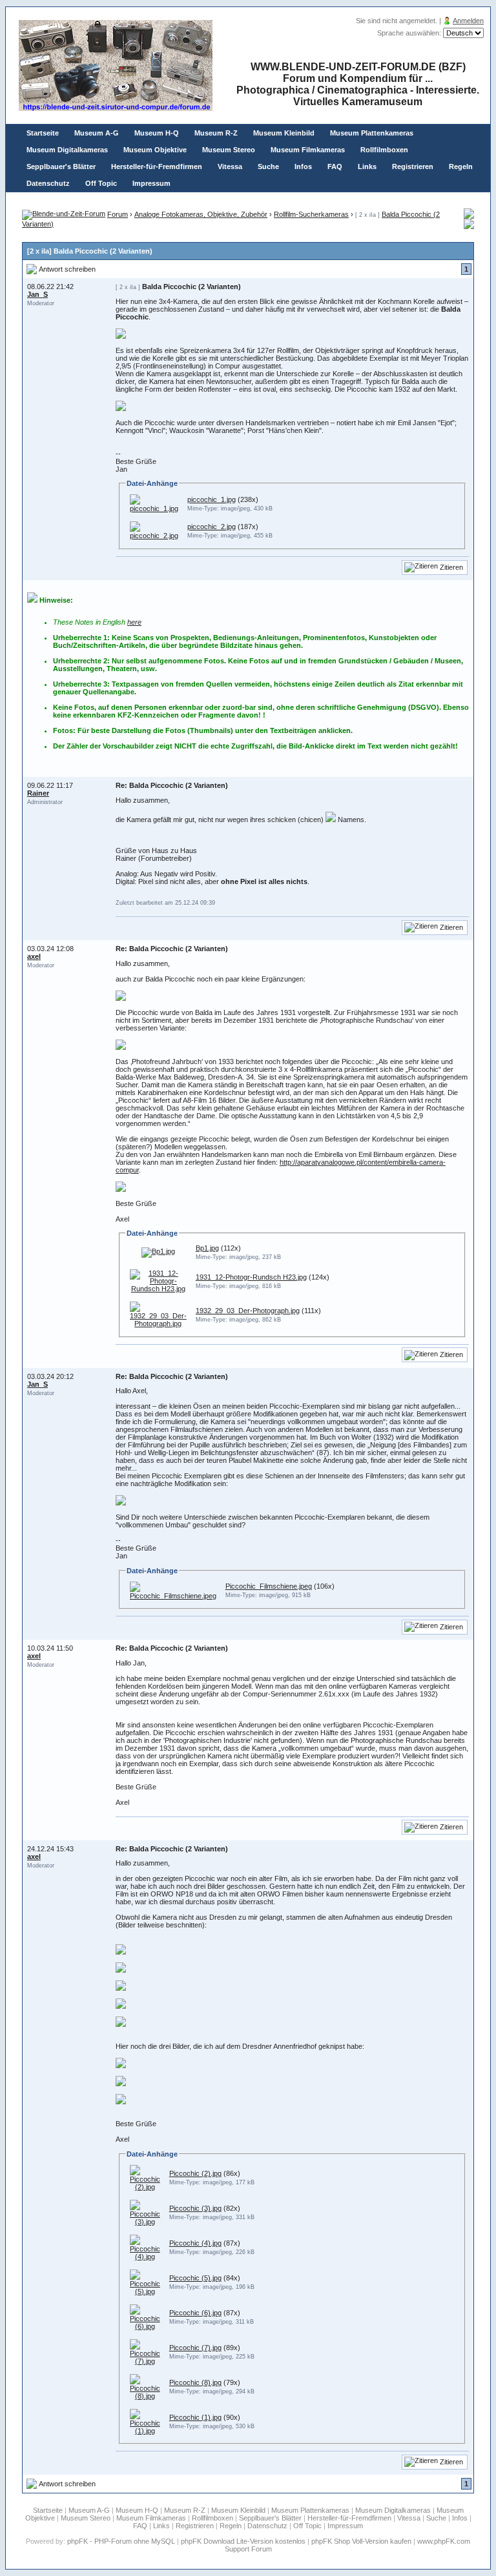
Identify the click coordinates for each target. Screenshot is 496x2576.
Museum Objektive (155, 150)
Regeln (461, 166)
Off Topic (101, 183)
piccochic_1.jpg (212, 499)
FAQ (335, 166)
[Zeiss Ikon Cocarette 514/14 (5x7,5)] (469, 226)
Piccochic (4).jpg (195, 2243)
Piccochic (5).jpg (195, 2278)
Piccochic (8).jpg (195, 2382)
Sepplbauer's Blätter (61, 166)
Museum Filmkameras (308, 150)
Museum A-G (97, 133)
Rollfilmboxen (384, 150)
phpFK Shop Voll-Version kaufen (361, 2541)
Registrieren (413, 166)
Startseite (43, 133)
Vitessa (230, 166)
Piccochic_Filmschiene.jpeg (269, 1586)
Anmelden (468, 21)
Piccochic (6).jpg (195, 2313)
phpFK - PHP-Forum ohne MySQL (122, 2541)
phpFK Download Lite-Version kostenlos (243, 2541)
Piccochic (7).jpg (195, 2348)
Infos (303, 166)
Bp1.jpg (207, 1248)
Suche (268, 166)
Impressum (151, 183)
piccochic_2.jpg (212, 527)
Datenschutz (48, 183)
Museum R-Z (216, 133)
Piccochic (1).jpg (195, 2417)
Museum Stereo (229, 150)
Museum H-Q (157, 133)
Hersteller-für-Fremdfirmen (157, 166)
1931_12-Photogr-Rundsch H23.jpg (251, 1277)
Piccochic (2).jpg (195, 2173)
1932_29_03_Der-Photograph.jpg (248, 1311)
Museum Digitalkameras (67, 150)
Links (367, 166)
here (134, 622)
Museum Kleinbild (284, 133)
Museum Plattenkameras (372, 133)
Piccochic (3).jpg (195, 2208)
